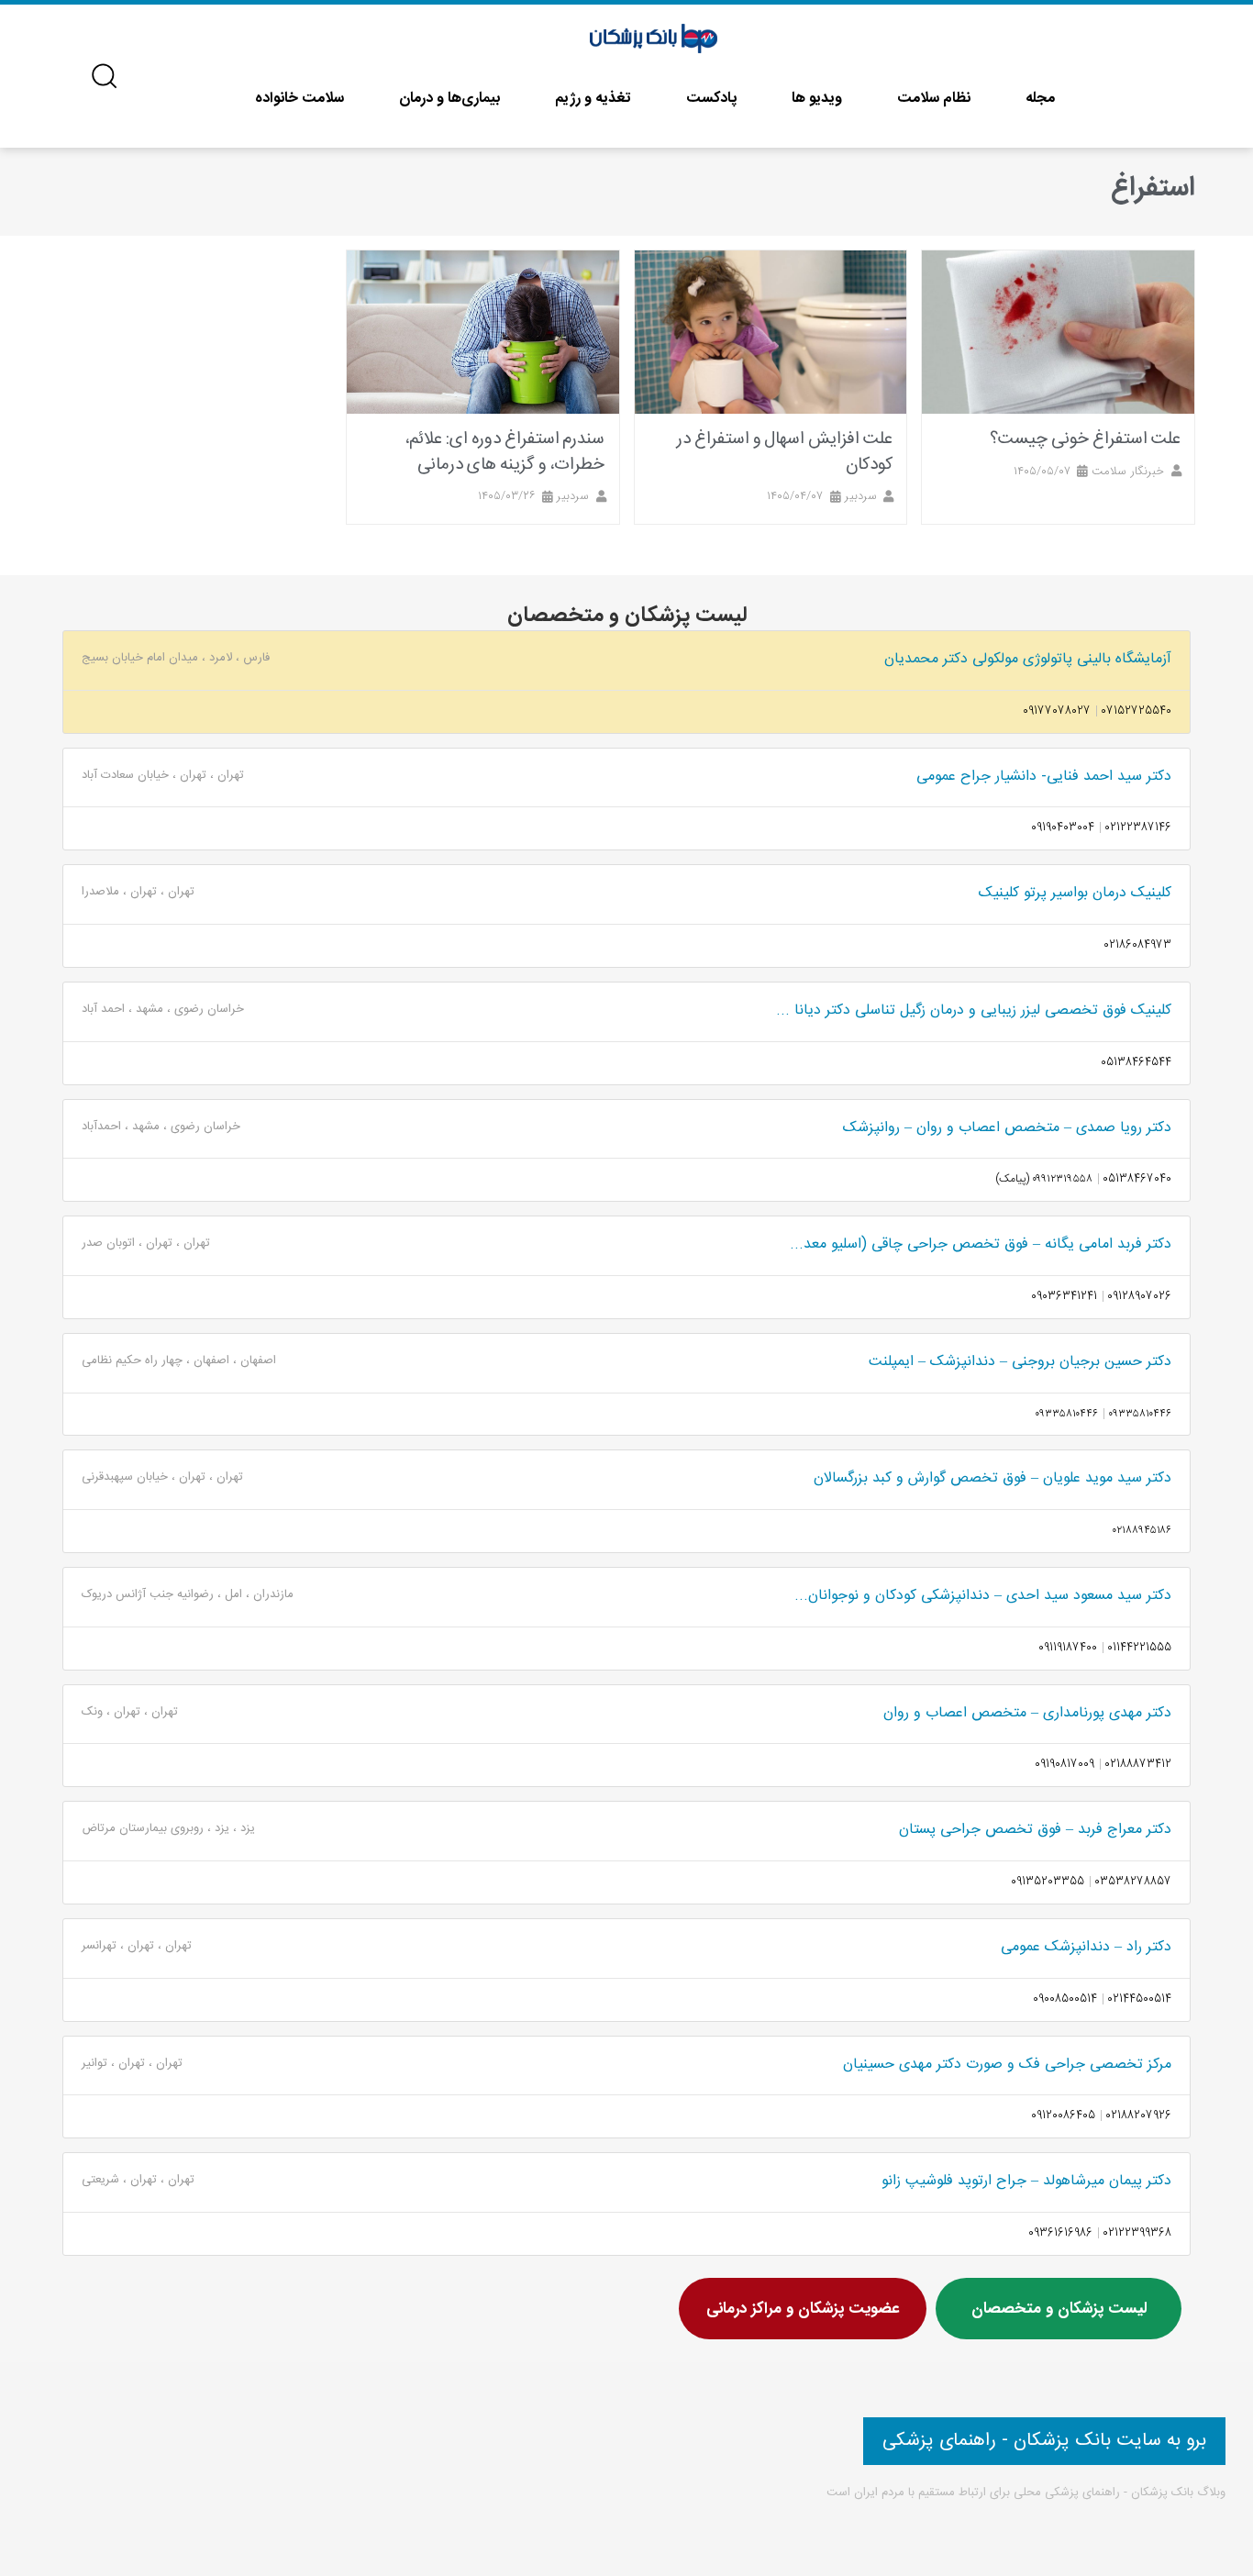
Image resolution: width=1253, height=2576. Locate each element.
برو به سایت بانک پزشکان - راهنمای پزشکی (1044, 2441)
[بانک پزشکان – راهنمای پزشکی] (655, 40)
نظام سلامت (934, 99)
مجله (1040, 99)
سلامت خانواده (299, 99)
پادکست (711, 99)
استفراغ (1153, 189)
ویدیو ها (817, 99)
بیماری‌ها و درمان (449, 99)
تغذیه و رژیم (593, 99)
